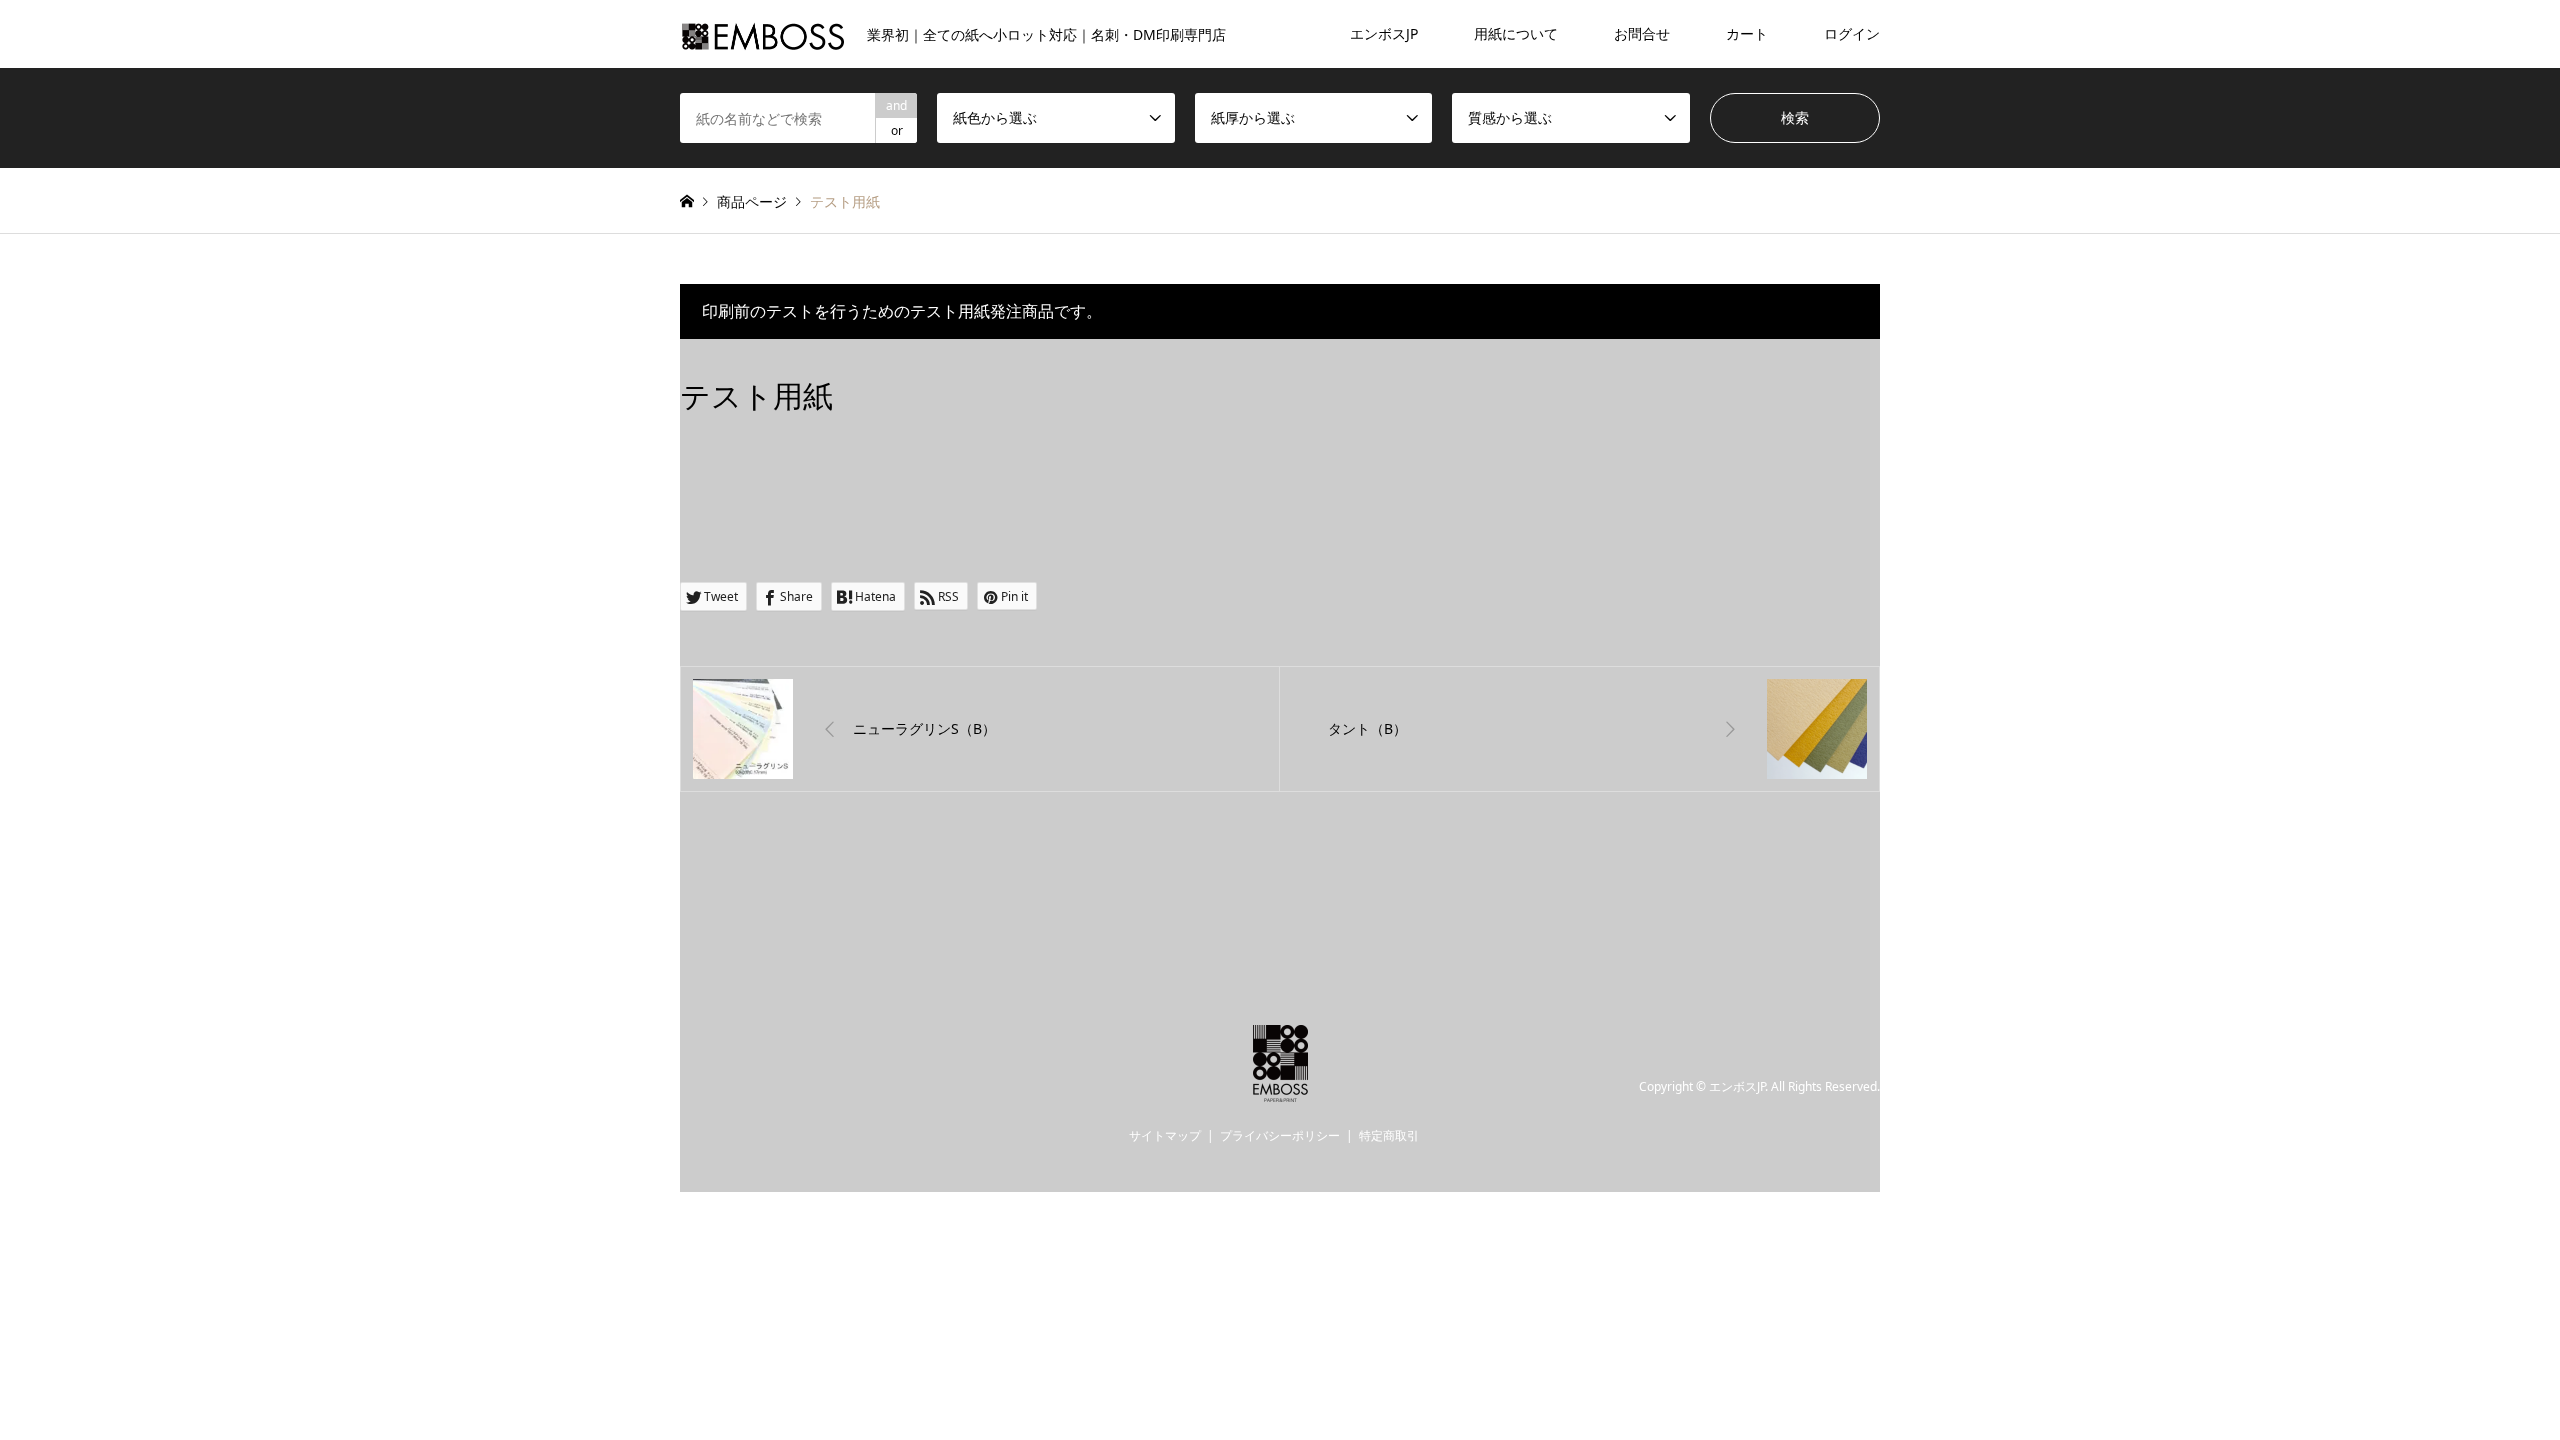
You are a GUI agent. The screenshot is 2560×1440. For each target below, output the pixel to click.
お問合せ (1642, 33)
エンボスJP (1384, 33)
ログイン (1852, 33)
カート (1747, 33)
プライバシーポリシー (1280, 1135)
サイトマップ (1165, 1135)
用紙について (1516, 33)
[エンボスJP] (1280, 1090)
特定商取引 (1389, 1135)
